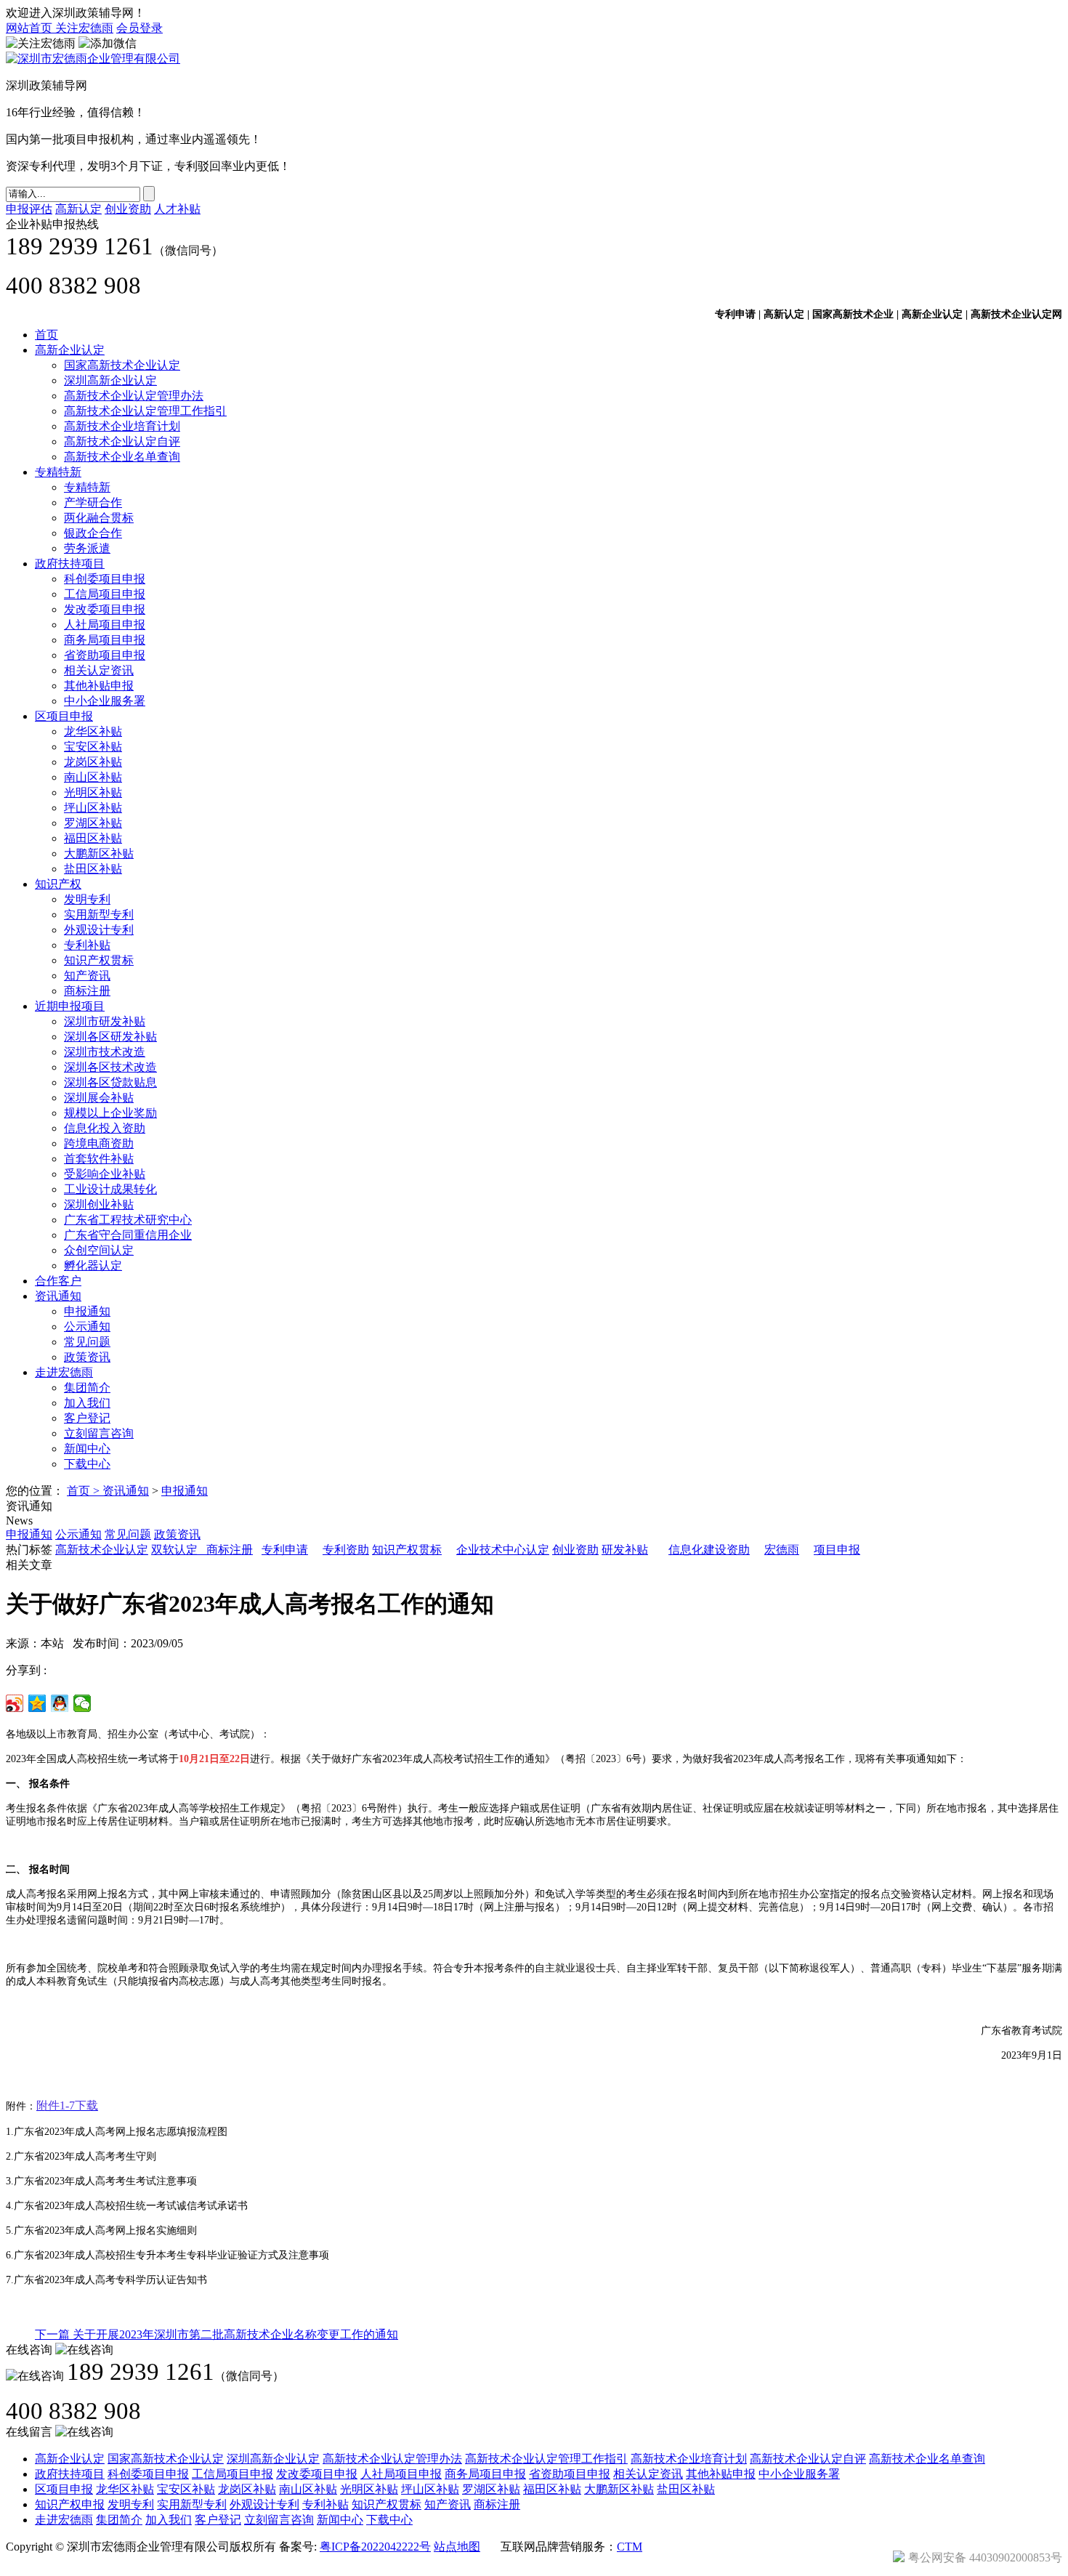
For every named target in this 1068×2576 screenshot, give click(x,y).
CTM (630, 2547)
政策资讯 (87, 1357)
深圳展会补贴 (99, 1098)
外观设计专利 (99, 930)
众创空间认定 (99, 1250)
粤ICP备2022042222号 (375, 2547)
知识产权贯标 (99, 960)
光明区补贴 (93, 792)
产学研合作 (93, 502)
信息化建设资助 (709, 1550)
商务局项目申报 (105, 640)
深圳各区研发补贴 (110, 1037)
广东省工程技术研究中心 (128, 1220)
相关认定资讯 (99, 670)
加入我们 (87, 1403)
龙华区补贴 (93, 731)
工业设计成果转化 (110, 1189)
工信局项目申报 (105, 594)
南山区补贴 (93, 777)
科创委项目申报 (105, 579)
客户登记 (87, 1418)
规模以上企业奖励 (110, 1113)
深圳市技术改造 (105, 1052)
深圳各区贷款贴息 (110, 1082)
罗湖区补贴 (93, 823)
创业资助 (128, 209)
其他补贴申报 (99, 686)
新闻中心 (87, 1449)
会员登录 (139, 28)
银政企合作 (93, 533)
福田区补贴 (93, 838)
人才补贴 (177, 209)
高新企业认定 (70, 350)
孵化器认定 (93, 1265)
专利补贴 (87, 945)
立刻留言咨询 (99, 1433)
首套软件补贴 (99, 1159)
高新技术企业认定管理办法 (134, 396)
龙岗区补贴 (93, 762)
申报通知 (87, 1311)
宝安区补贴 (93, 747)
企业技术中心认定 (503, 1550)
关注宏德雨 (84, 28)
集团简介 (87, 1388)
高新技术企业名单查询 (122, 457)
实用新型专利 (99, 914)
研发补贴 (625, 1550)
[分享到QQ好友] (60, 1703)
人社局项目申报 (105, 625)
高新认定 (78, 209)
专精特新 (58, 472)
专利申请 (285, 1550)
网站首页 (31, 28)
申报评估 (29, 209)
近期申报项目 (70, 1006)
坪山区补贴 (93, 808)
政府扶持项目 (70, 564)
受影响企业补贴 (105, 1174)
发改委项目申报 (105, 609)
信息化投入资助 (105, 1128)
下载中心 (87, 1464)
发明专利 (87, 899)
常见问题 (87, 1342)
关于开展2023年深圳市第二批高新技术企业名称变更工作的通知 (217, 2334)
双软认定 (174, 1550)
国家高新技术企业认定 (122, 365)
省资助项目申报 (105, 655)
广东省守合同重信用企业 (128, 1235)
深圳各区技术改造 (110, 1067)
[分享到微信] (82, 1703)
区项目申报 (64, 716)
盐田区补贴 (93, 869)
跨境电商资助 (99, 1143)
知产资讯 (87, 976)
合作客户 (58, 1281)
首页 (46, 335)
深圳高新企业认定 (110, 380)
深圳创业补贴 (99, 1204)
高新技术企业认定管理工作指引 (145, 411)
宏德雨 (782, 1550)
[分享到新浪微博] (15, 1703)
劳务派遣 (87, 548)
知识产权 (58, 884)
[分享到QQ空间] (37, 1703)
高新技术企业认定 (102, 1550)
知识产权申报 (70, 2504)
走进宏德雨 (64, 1372)
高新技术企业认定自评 (122, 441)
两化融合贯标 (99, 518)
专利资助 (346, 1550)
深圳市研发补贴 (105, 1021)
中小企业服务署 (105, 701)
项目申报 (837, 1550)
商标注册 (87, 991)
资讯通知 (58, 1296)
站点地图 (457, 2547)
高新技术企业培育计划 (122, 426)
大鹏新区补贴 (99, 853)
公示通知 (87, 1327)
